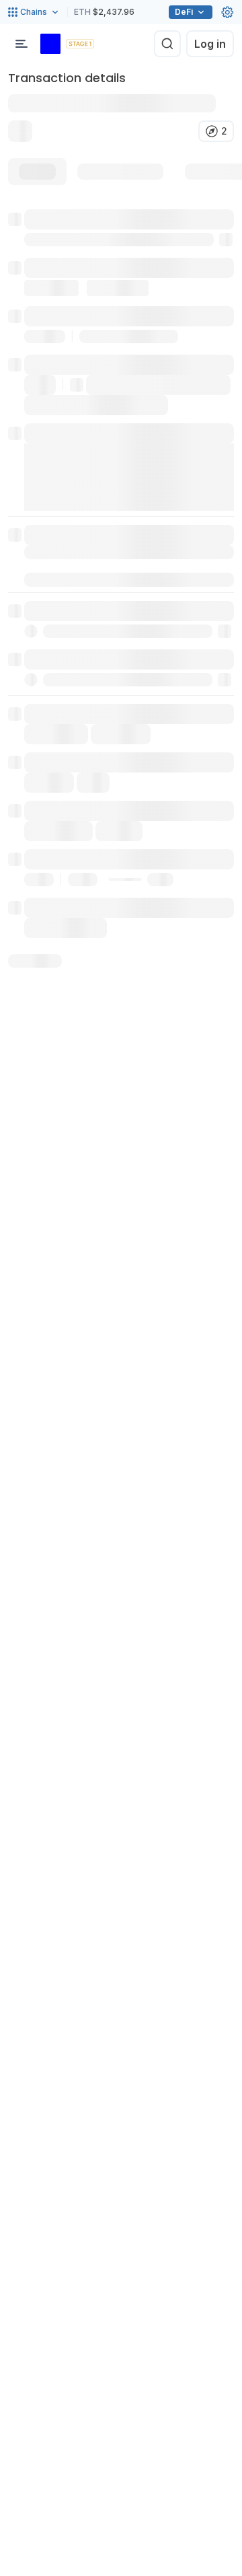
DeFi (184, 12)
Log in (210, 44)
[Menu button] (22, 44)
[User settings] (227, 12)
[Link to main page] (50, 44)
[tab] (37, 172)
